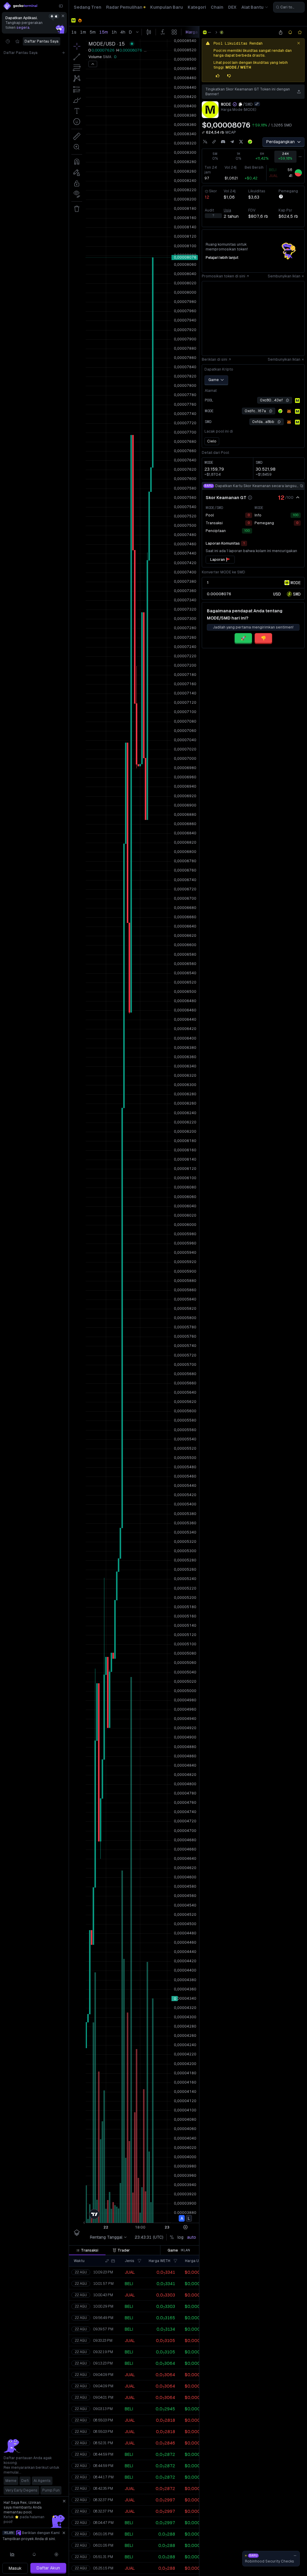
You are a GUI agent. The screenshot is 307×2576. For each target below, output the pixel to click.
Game (214, 380)
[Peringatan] (34, 2554)
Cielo (212, 441)
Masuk (15, 2568)
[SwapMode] (222, 32)
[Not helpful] (229, 76)
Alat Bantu (252, 7)
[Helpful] (218, 76)
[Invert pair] (257, 104)
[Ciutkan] (61, 6)
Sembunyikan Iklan (284, 276)
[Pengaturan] (56, 2554)
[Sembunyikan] (298, 498)
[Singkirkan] (63, 16)
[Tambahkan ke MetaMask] (289, 411)
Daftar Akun (48, 2568)
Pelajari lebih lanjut (222, 258)
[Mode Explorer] (297, 401)
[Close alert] (299, 43)
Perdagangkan (280, 142)
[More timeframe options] (300, 157)
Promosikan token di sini (224, 276)
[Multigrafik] (12, 2554)
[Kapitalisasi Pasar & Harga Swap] (203, 132)
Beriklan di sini (215, 359)
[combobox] (289, 7)
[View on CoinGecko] (250, 142)
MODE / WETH (238, 67)
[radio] (277, 594)
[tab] (87, 2250)
